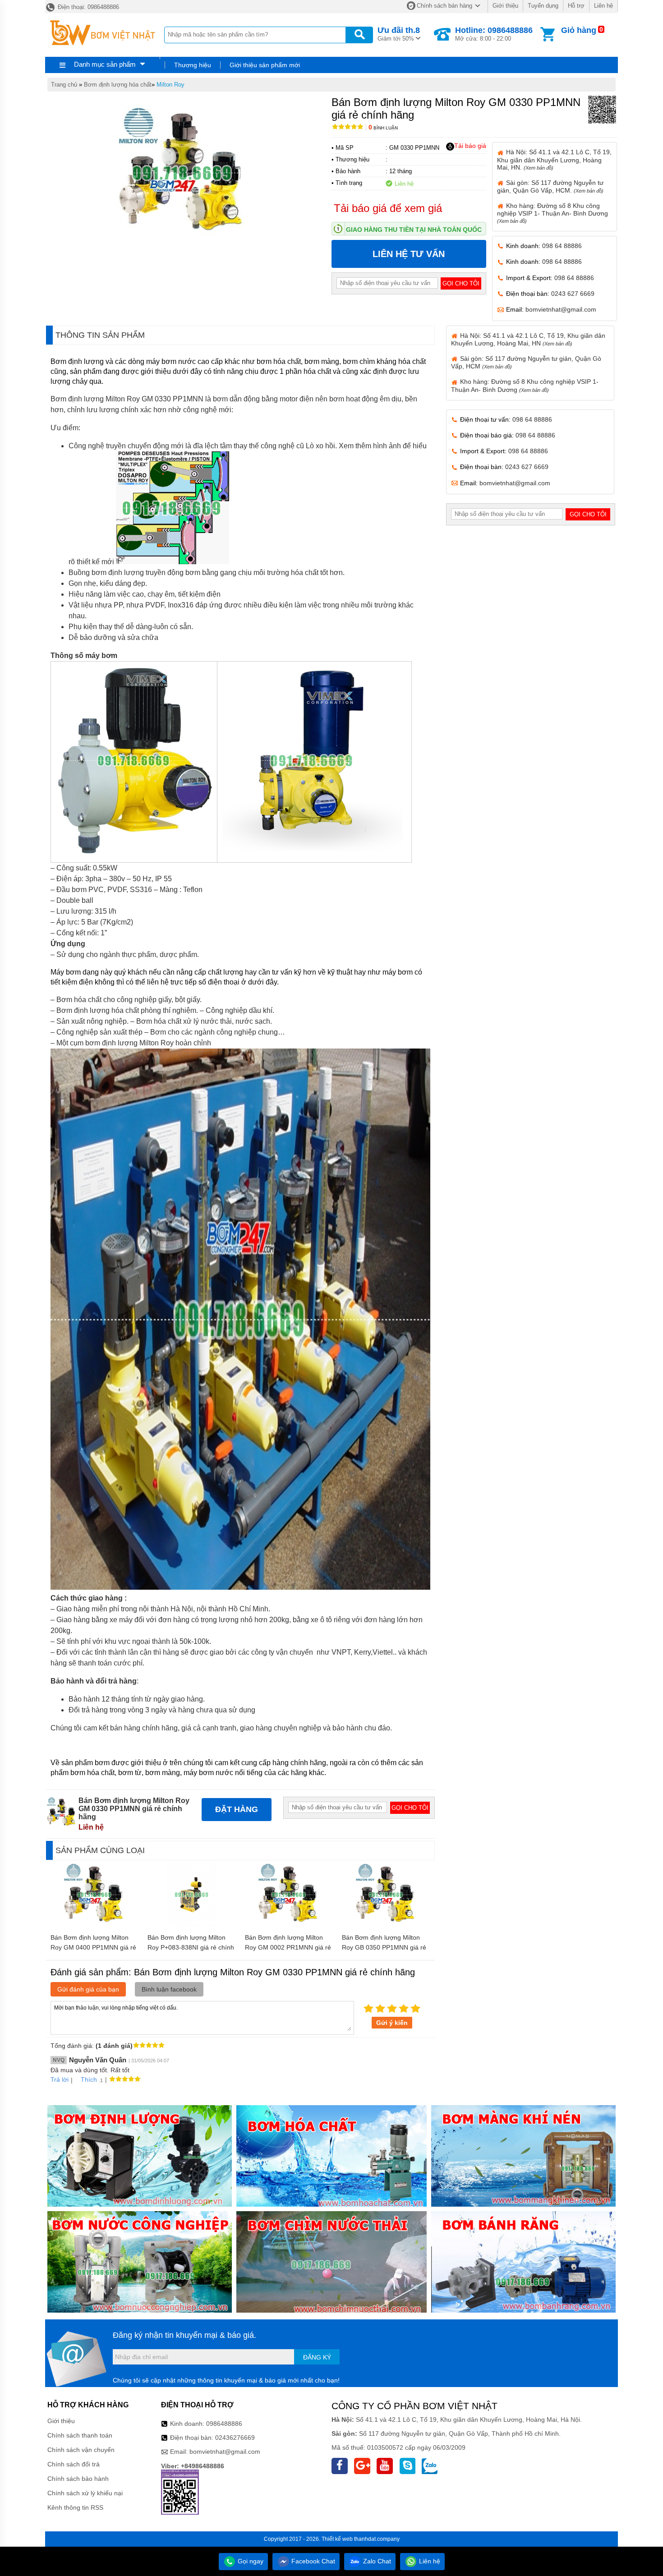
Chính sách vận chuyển (81, 2450)
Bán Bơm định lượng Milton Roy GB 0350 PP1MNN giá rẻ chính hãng (384, 1947)
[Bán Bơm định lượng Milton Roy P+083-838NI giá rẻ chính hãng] (192, 1924)
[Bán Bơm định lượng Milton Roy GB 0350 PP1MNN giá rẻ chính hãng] (386, 1924)
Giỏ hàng (579, 30)
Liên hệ (603, 6)
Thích (89, 2079)
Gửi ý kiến (392, 2023)
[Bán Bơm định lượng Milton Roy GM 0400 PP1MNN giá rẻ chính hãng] (94, 1924)
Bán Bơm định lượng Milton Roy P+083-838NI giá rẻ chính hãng (191, 1947)
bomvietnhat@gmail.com (561, 309)
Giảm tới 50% (399, 34)
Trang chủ (64, 85)
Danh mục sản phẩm (105, 64)
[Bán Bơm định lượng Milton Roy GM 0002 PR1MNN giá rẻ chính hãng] (289, 1924)
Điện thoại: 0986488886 (87, 7)
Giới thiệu (505, 6)
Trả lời (60, 2079)
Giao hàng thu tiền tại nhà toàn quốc (414, 230)
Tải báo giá (470, 146)
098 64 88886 (562, 246)
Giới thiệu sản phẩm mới (265, 65)
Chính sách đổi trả (74, 2464)
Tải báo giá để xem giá (388, 208)
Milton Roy (170, 85)
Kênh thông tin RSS (75, 2507)
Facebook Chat (312, 2561)
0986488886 (224, 2424)
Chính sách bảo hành (78, 2479)
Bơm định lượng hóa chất (118, 85)
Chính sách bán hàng (444, 6)
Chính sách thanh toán (80, 2435)
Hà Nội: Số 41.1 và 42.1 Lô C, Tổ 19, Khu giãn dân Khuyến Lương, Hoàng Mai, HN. (554, 159)
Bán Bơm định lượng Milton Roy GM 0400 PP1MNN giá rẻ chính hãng (93, 1947)
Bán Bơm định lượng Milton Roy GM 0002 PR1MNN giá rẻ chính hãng (288, 1947)
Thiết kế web (337, 2539)
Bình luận (383, 128)
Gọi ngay (250, 2561)
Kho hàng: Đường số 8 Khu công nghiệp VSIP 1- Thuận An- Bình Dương (552, 213)
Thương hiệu (193, 65)
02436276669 (235, 2438)
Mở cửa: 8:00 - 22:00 (494, 34)
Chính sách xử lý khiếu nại (85, 2493)
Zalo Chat (376, 2561)
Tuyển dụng (543, 6)
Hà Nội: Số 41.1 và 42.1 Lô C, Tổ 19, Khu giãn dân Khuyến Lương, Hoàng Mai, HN (528, 339)
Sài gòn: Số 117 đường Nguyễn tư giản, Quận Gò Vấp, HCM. (550, 186)
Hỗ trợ (576, 6)
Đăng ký (317, 2357)
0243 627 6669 (573, 294)
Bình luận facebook (169, 1989)
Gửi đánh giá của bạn (88, 1989)
